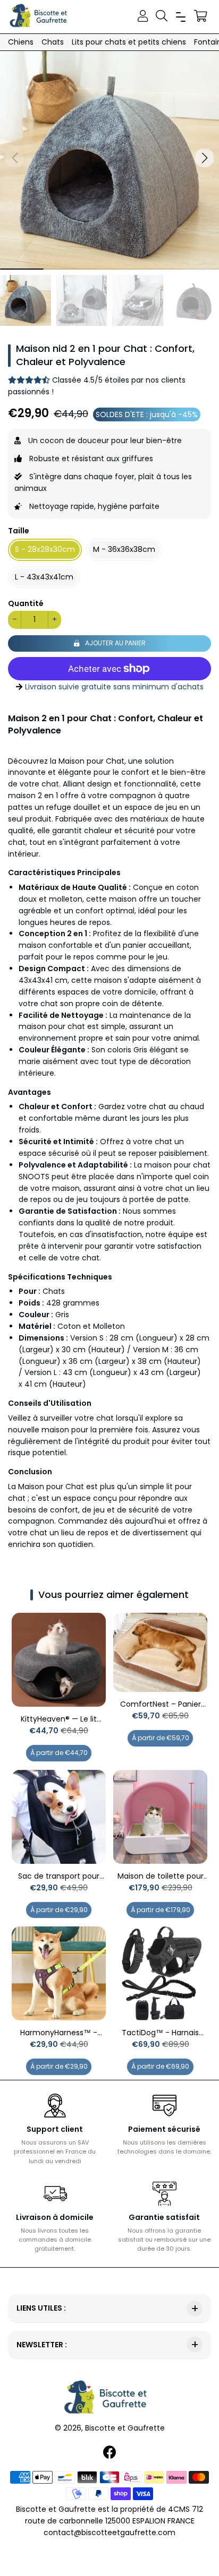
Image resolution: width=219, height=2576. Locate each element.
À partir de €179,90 (161, 1910)
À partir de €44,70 (59, 1753)
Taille (19, 531)
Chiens (21, 42)
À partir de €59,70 (161, 1738)
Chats (53, 42)
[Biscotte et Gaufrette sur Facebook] (111, 2453)
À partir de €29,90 (59, 1910)
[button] (204, 158)
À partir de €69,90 (160, 2066)
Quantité (26, 603)
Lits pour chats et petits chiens (129, 42)
